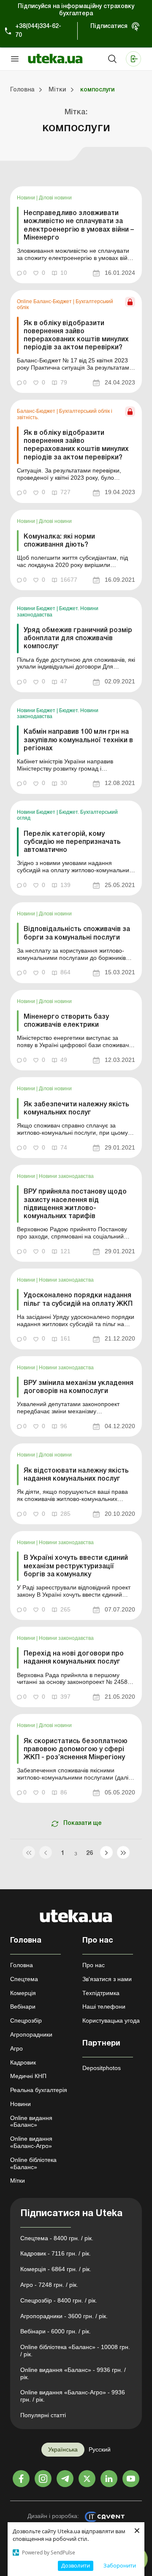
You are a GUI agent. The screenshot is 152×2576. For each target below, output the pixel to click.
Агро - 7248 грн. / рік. (49, 2285)
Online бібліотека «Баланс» (33, 2163)
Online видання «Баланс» (31, 2121)
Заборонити (120, 2565)
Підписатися (109, 26)
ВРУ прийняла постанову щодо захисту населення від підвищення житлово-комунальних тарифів (75, 1204)
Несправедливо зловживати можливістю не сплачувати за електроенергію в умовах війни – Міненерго (79, 226)
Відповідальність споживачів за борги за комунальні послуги (77, 933)
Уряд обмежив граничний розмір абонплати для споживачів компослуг (78, 638)
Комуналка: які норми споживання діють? (59, 541)
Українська (63, 2449)
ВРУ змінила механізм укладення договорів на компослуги (79, 1387)
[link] (76, 235)
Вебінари (23, 2007)
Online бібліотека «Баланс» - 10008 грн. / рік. (75, 2351)
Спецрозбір (26, 2020)
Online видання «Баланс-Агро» (31, 2142)
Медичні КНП (28, 2076)
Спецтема (24, 1979)
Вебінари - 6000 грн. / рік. (56, 2331)
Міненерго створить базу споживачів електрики (66, 1021)
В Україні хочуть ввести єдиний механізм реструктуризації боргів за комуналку (76, 1566)
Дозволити (76, 2565)
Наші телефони (104, 2007)
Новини (27, 198)
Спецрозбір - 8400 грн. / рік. (59, 2300)
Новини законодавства (66, 1176)
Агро (16, 2048)
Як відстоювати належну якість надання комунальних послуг (76, 1475)
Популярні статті (43, 2415)
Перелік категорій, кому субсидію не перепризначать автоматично (72, 842)
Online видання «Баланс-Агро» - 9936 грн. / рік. (73, 2396)
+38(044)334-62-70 (38, 31)
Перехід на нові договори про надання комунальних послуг (74, 1658)
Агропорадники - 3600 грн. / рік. (64, 2316)
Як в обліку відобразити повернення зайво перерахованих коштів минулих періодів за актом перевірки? (76, 336)
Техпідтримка (101, 1993)
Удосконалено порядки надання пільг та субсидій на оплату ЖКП (78, 1300)
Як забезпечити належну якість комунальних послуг (76, 1109)
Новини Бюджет (37, 608)
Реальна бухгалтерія (39, 2090)
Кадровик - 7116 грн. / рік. (56, 2253)
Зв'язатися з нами (107, 1979)
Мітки (18, 2181)
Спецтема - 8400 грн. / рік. (57, 2238)
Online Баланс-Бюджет (45, 301)
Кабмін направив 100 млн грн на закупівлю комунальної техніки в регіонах (78, 740)
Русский (100, 2449)
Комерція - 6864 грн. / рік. (56, 2269)
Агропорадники (31, 2034)
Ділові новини (55, 198)
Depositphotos (102, 2068)
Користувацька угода (111, 2020)
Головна (22, 1965)
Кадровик (23, 2062)
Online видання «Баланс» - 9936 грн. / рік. (73, 2373)
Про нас (94, 1965)
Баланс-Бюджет (37, 411)
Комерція (23, 1993)
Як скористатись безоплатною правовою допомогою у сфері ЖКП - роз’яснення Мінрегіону (76, 1750)
